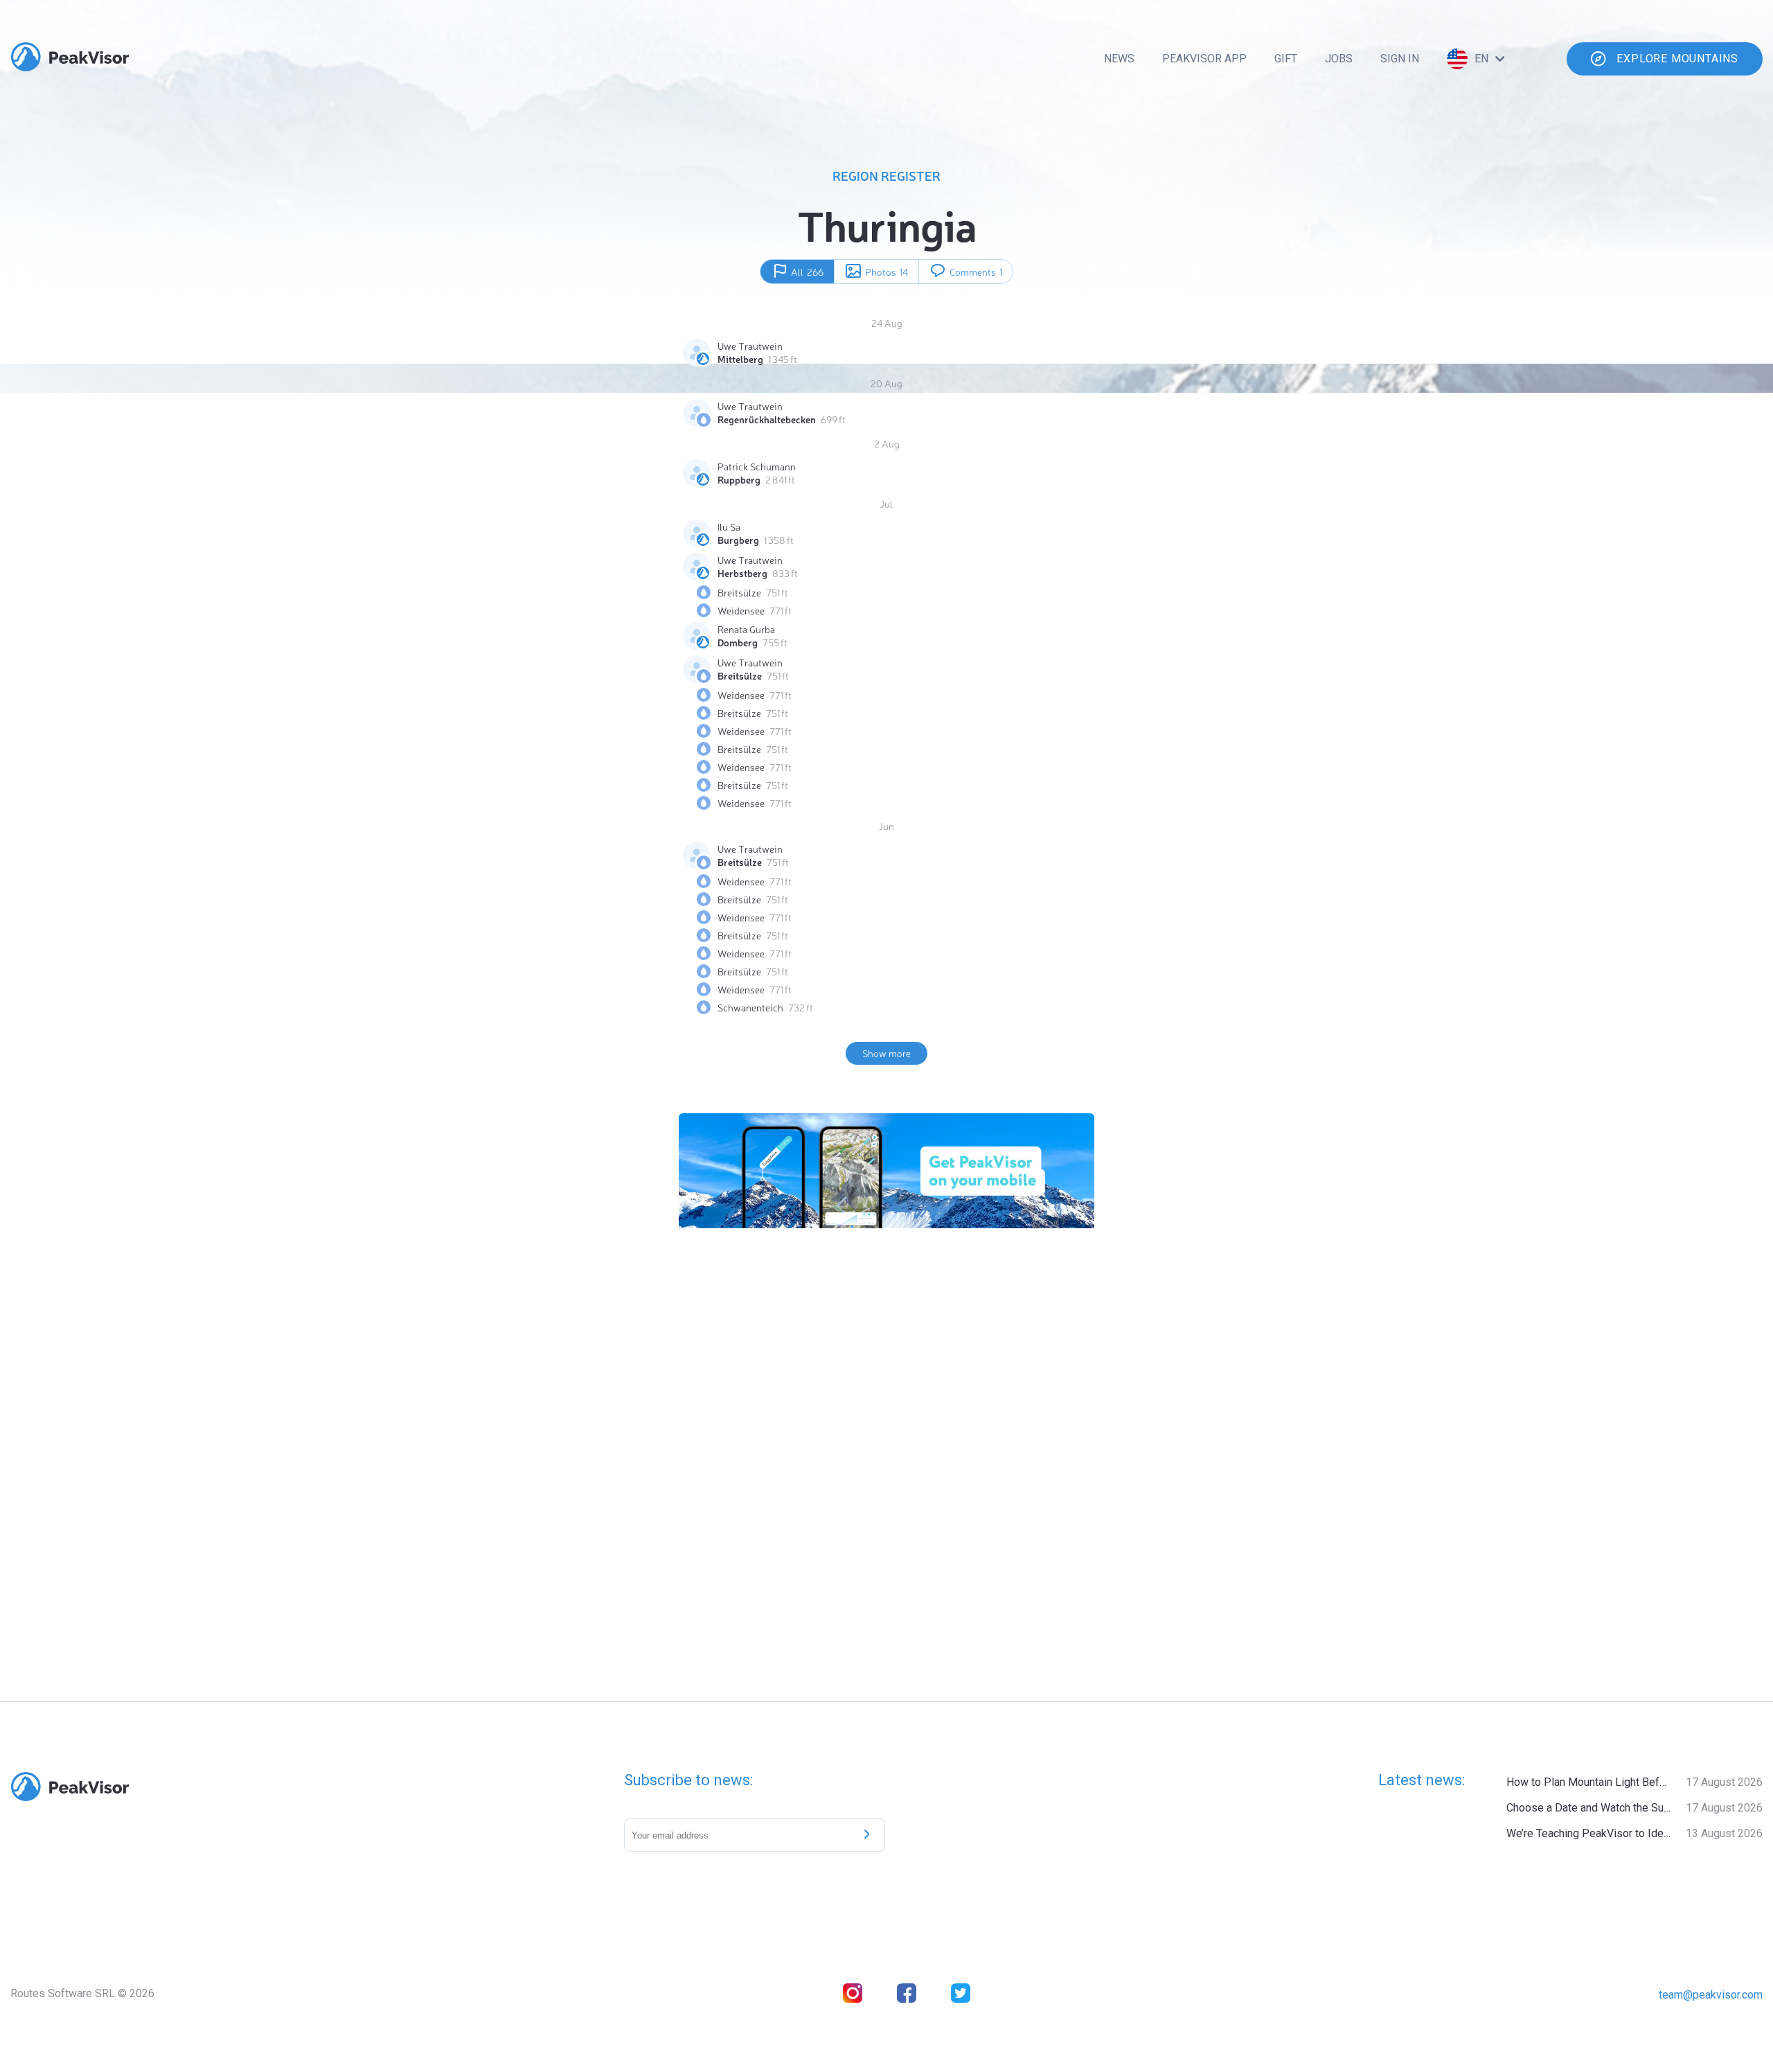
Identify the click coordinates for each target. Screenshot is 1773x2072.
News (1119, 59)
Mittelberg (740, 359)
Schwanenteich (750, 1007)
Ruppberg (739, 479)
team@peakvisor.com (1711, 1995)
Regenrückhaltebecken (767, 419)
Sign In (1400, 59)
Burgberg (738, 540)
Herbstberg (742, 573)
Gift (1286, 59)
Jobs (1339, 59)
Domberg (738, 642)
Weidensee (741, 610)
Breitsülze (739, 592)
